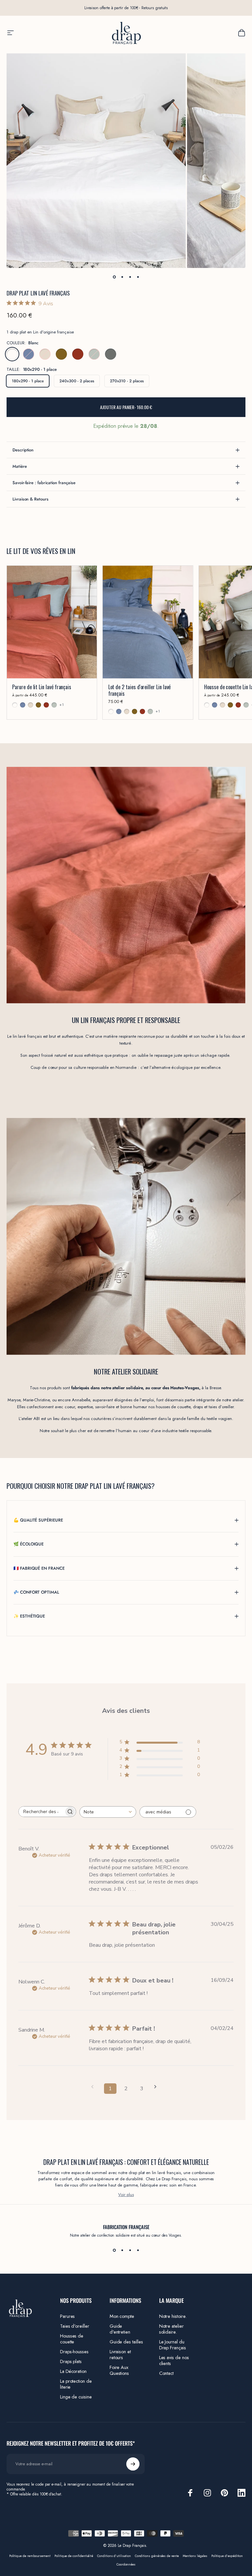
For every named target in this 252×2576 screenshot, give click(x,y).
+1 (62, 705)
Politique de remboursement (30, 2556)
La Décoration (73, 2371)
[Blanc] (12, 354)
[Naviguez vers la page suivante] (157, 2087)
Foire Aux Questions (119, 2370)
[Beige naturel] (45, 354)
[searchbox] (41, 1812)
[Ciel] (29, 354)
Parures (68, 2316)
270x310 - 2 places (127, 381)
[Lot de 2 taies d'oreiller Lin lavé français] (148, 622)
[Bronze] (61, 354)
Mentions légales (195, 2556)
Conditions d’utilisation (114, 2556)
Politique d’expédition (227, 2556)
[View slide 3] (130, 2250)
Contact (167, 2373)
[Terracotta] (78, 354)
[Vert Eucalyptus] (94, 354)
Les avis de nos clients (174, 2360)
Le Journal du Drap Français (173, 2345)
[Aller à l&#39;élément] (114, 277)
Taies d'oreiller (75, 2326)
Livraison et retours (120, 2355)
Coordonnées (126, 2565)
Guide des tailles (126, 2342)
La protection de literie (76, 2384)
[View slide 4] (138, 2250)
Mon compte (122, 2316)
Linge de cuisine (76, 2397)
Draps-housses (74, 2352)
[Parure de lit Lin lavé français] (52, 622)
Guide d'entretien (120, 2329)
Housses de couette (72, 2339)
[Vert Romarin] (111, 354)
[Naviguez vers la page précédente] (94, 2087)
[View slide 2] (122, 2250)
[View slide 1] (114, 2250)
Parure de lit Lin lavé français (42, 687)
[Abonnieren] (133, 2464)
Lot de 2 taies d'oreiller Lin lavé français (140, 690)
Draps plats (71, 2361)
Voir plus (126, 2195)
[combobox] (108, 1812)
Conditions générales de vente (157, 2556)
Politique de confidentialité (74, 2556)
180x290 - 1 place (28, 381)
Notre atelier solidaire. (171, 2329)
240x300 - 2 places (77, 381)
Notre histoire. (173, 2316)
